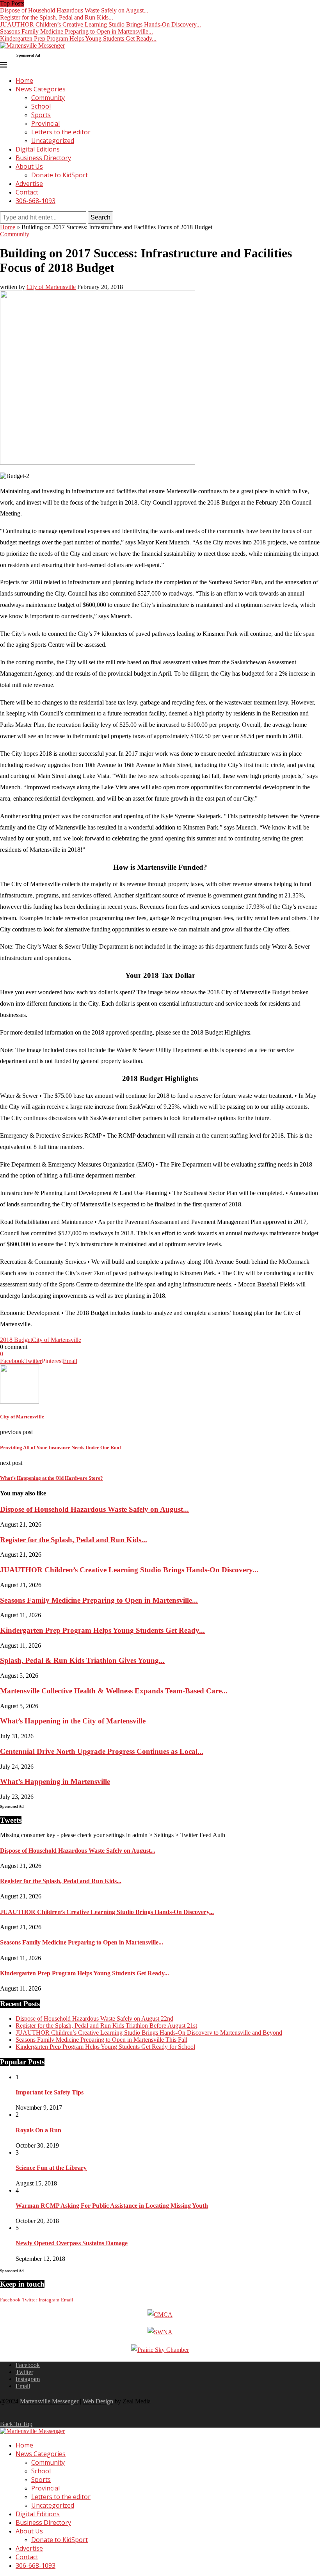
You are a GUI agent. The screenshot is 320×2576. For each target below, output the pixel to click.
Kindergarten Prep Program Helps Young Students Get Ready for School (105, 2047)
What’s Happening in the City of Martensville (73, 1721)
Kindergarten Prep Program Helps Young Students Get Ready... (78, 38)
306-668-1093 (36, 201)
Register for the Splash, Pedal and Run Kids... (57, 17)
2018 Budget (16, 1340)
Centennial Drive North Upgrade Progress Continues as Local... (102, 1751)
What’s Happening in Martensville (55, 1781)
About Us (29, 166)
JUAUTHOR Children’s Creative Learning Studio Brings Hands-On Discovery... (100, 24)
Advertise (29, 184)
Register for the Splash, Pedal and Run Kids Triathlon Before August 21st (106, 2026)
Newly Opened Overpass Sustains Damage (72, 2243)
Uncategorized (53, 141)
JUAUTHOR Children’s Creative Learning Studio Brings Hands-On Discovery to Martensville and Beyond (149, 2033)
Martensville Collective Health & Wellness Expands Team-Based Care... (114, 1691)
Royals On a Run (38, 2130)
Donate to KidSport (60, 175)
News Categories (41, 89)
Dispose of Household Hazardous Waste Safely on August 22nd (94, 2019)
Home (24, 80)
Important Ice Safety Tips (50, 2092)
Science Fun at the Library (51, 2168)
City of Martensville (51, 287)
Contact (27, 192)
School (41, 106)
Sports (41, 115)
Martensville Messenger (49, 2401)
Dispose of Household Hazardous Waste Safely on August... (74, 10)
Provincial (45, 123)
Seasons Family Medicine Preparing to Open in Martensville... (76, 31)
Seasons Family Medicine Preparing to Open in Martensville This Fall (101, 2040)
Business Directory (43, 158)
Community (48, 98)
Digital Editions (38, 149)
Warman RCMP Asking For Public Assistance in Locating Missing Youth (112, 2206)
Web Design (98, 2401)
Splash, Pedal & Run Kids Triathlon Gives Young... (82, 1660)
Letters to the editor (61, 132)
